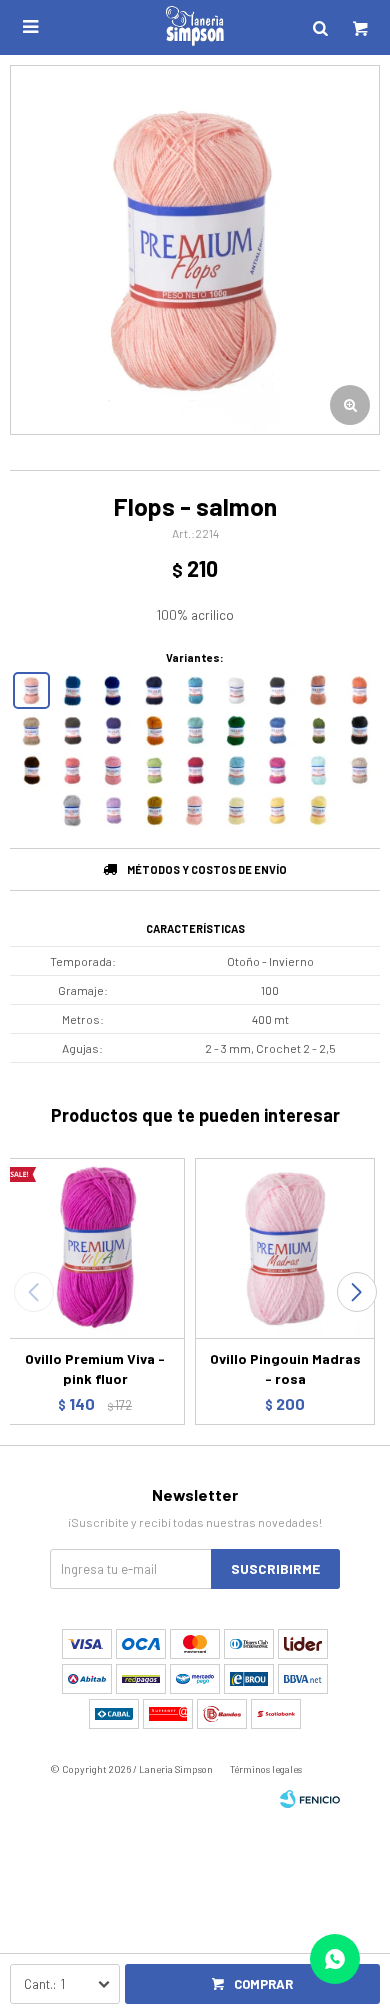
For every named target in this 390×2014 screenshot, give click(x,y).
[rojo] (195, 770)
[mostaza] (154, 810)
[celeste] (236, 770)
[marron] (72, 730)
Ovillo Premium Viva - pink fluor (95, 1368)
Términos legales (266, 1769)
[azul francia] (113, 690)
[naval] (154, 690)
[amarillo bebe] (318, 810)
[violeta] (113, 730)
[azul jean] (72, 690)
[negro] (277, 690)
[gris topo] (359, 730)
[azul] (277, 730)
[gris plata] (72, 810)
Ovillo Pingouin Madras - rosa (285, 1368)
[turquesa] (195, 690)
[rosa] (113, 770)
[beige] (31, 730)
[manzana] (154, 770)
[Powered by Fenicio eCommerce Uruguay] (310, 1799)
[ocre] (154, 730)
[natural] (236, 810)
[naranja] (359, 690)
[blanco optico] (236, 690)
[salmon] (31, 690)
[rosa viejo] (318, 690)
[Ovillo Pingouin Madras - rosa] (285, 1248)
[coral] (72, 770)
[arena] (359, 770)
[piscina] (195, 730)
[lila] (113, 810)
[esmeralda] (318, 730)
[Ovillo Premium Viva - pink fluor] (95, 1248)
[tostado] (31, 770)
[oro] (277, 810)
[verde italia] (236, 730)
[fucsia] (277, 770)
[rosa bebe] (195, 810)
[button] (356, 1292)
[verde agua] (318, 770)
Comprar (263, 1984)
